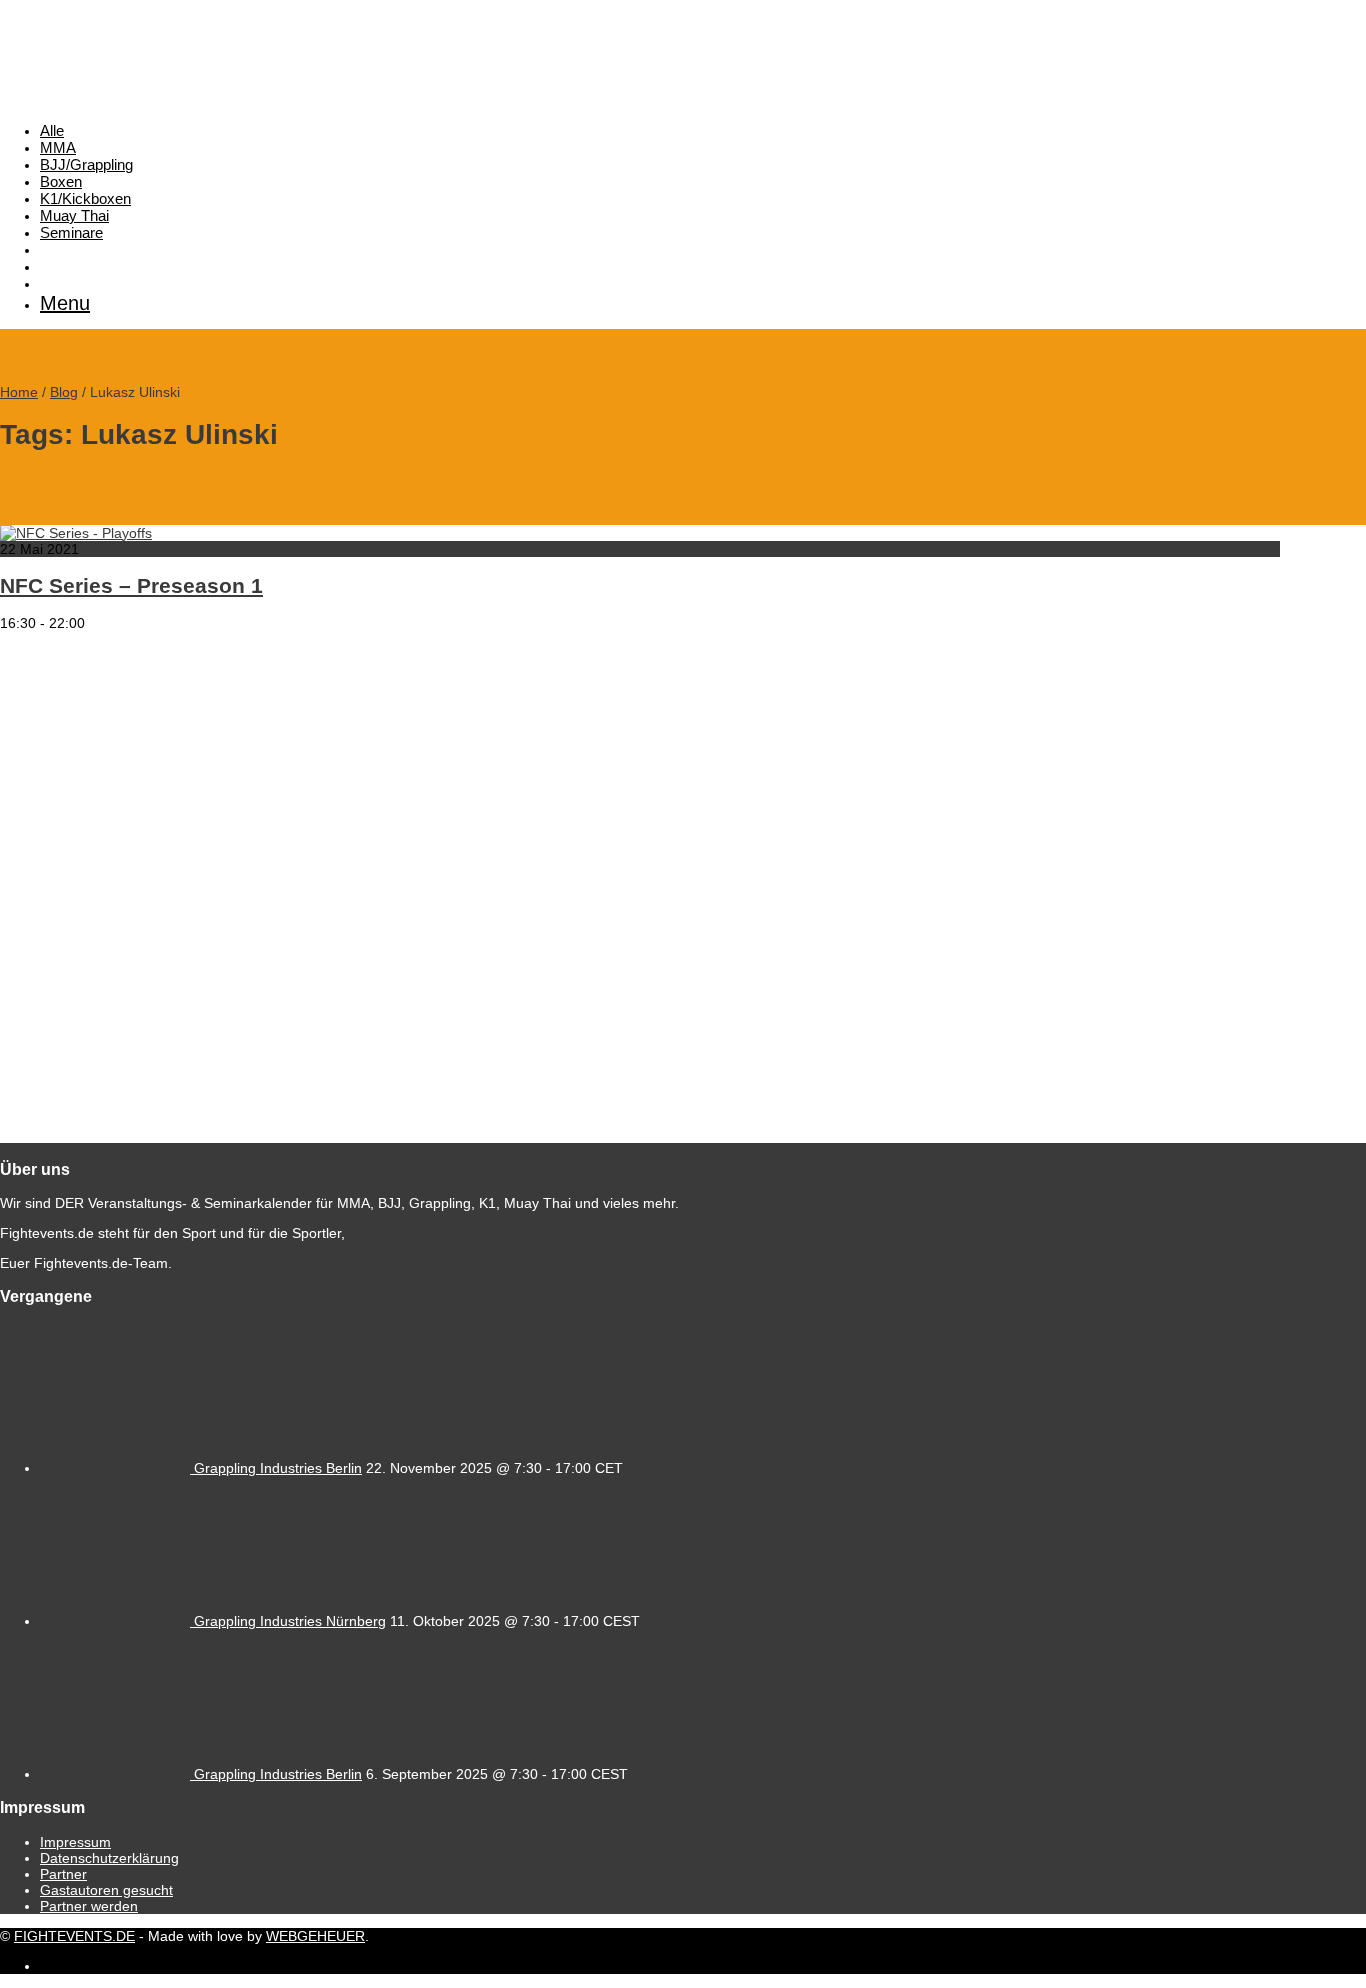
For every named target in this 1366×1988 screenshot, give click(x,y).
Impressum (75, 1842)
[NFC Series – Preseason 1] (76, 533)
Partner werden (89, 1906)
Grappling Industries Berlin (278, 1468)
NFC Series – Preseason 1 (131, 585)
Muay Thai (74, 215)
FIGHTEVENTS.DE (74, 1936)
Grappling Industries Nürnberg (290, 1621)
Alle (52, 130)
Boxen (61, 181)
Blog (64, 392)
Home (19, 392)
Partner (63, 1874)
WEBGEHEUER (315, 1936)
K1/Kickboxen (85, 198)
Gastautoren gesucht (106, 1890)
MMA (58, 147)
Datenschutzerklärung (109, 1858)
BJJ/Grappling (86, 164)
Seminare (71, 232)
